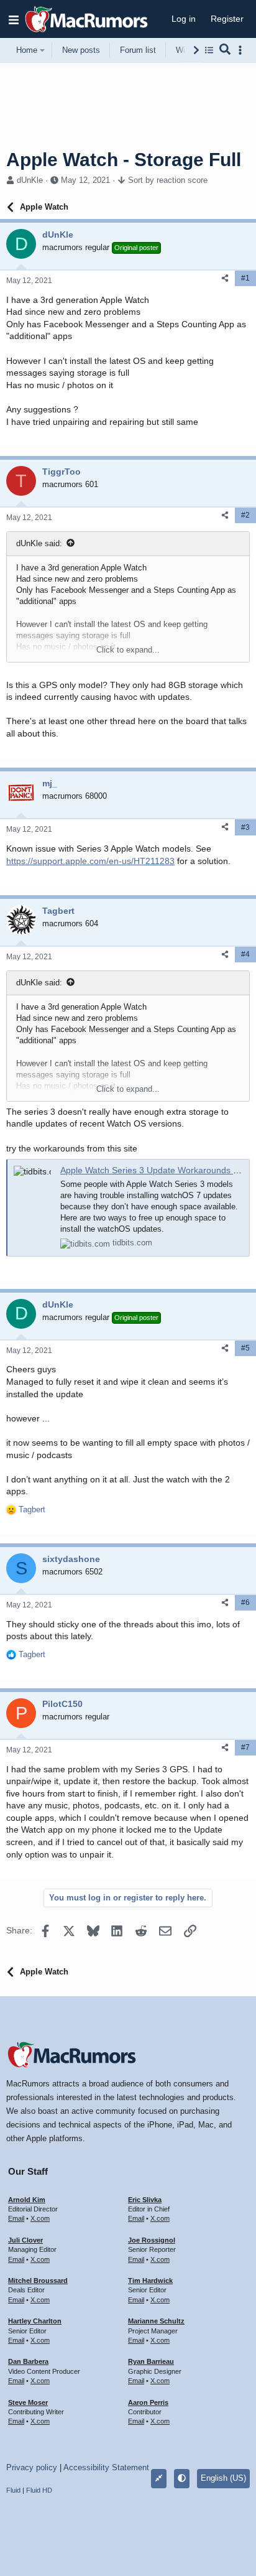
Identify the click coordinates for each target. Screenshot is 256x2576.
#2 (245, 515)
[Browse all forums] (209, 50)
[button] (14, 19)
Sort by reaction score (168, 180)
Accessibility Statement (106, 2467)
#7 (245, 1747)
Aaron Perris (148, 2402)
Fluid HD (39, 2490)
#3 (245, 827)
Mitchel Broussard (38, 2281)
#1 (245, 278)
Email (16, 2218)
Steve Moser (28, 2402)
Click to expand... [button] (128, 650)
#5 (245, 1348)
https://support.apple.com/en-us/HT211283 (90, 861)
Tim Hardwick (150, 2281)
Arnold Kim (27, 2200)
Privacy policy (32, 2467)
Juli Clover (25, 2240)
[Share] (225, 278)
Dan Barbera (28, 2361)
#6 (245, 1602)
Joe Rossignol (152, 2240)
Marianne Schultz (156, 2321)
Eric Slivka (145, 2200)
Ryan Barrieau (151, 2361)
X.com (40, 2218)
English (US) (223, 2478)
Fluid (13, 2490)
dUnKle (30, 180)
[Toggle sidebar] (242, 50)
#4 (245, 954)
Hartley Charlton (35, 2321)
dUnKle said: (39, 543)
